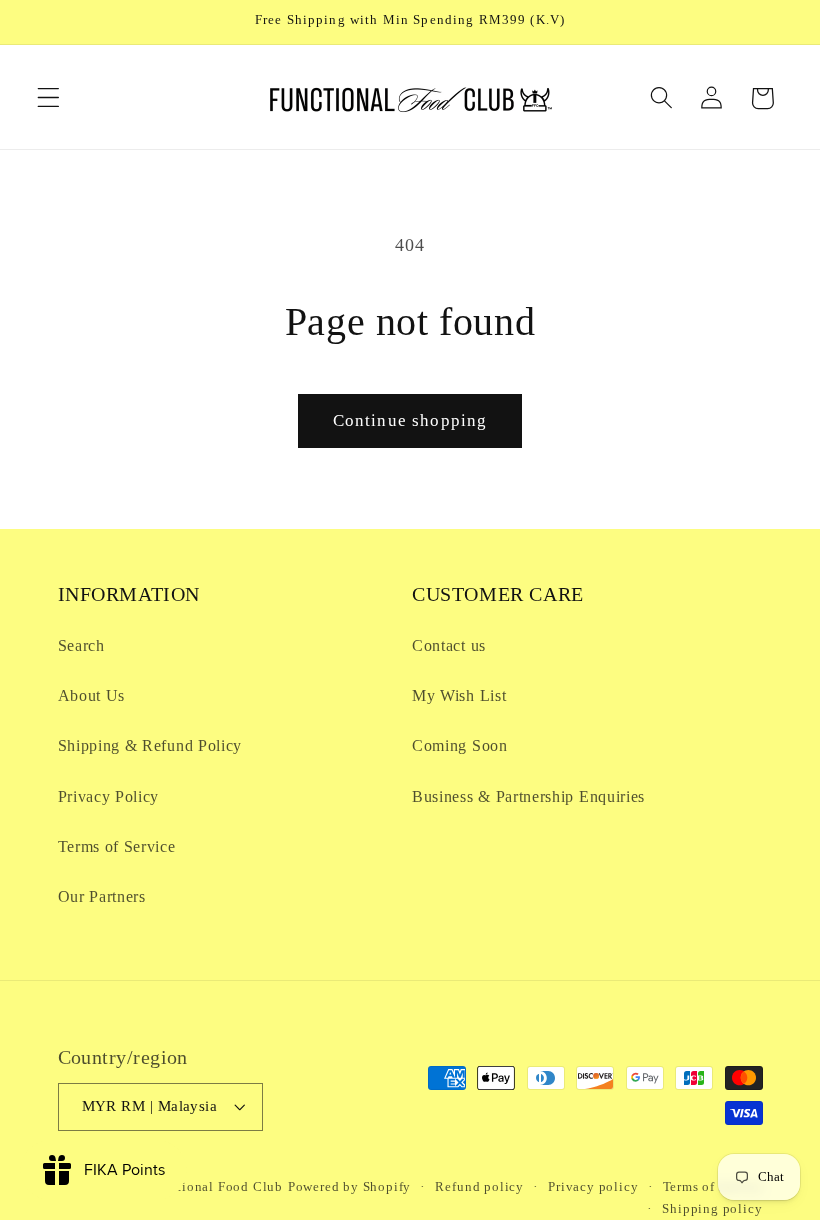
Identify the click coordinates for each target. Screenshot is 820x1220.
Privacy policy (593, 1187)
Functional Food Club (215, 1187)
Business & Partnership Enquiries (528, 796)
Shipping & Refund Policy (150, 745)
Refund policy (479, 1187)
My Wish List (459, 695)
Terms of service (713, 1187)
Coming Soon (460, 745)
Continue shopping (410, 420)
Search (81, 645)
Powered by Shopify (350, 1187)
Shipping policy (712, 1209)
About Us (92, 695)
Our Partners (102, 896)
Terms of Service (117, 846)
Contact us (449, 645)
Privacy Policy (109, 796)
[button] (48, 98)
